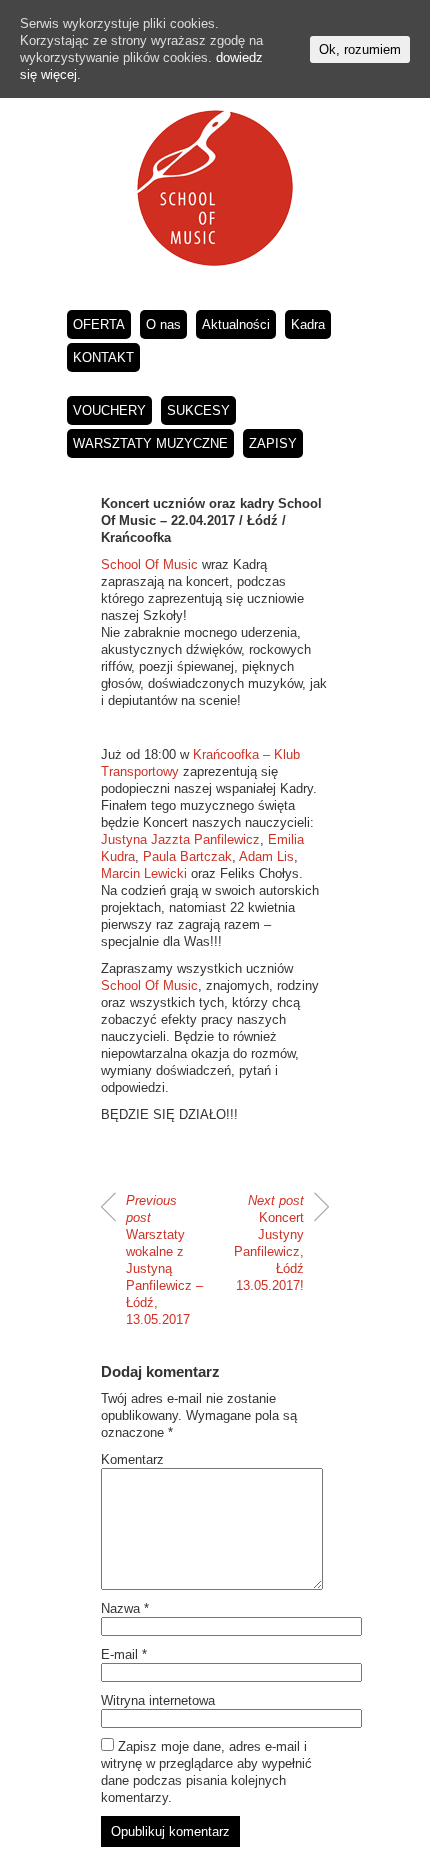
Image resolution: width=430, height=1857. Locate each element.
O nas (163, 324)
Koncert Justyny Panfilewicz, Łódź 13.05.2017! (269, 1243)
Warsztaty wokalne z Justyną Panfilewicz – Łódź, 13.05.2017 (164, 1260)
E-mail (124, 1654)
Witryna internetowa (158, 1700)
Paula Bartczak (187, 856)
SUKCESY (198, 410)
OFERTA (99, 324)
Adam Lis (266, 856)
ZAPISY (273, 443)
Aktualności (236, 324)
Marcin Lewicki (144, 873)
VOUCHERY (109, 410)
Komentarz (132, 1459)
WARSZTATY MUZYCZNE (150, 443)
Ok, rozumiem (360, 49)
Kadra (308, 324)
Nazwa (125, 1608)
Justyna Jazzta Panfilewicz (180, 839)
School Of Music (149, 564)
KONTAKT (103, 357)
